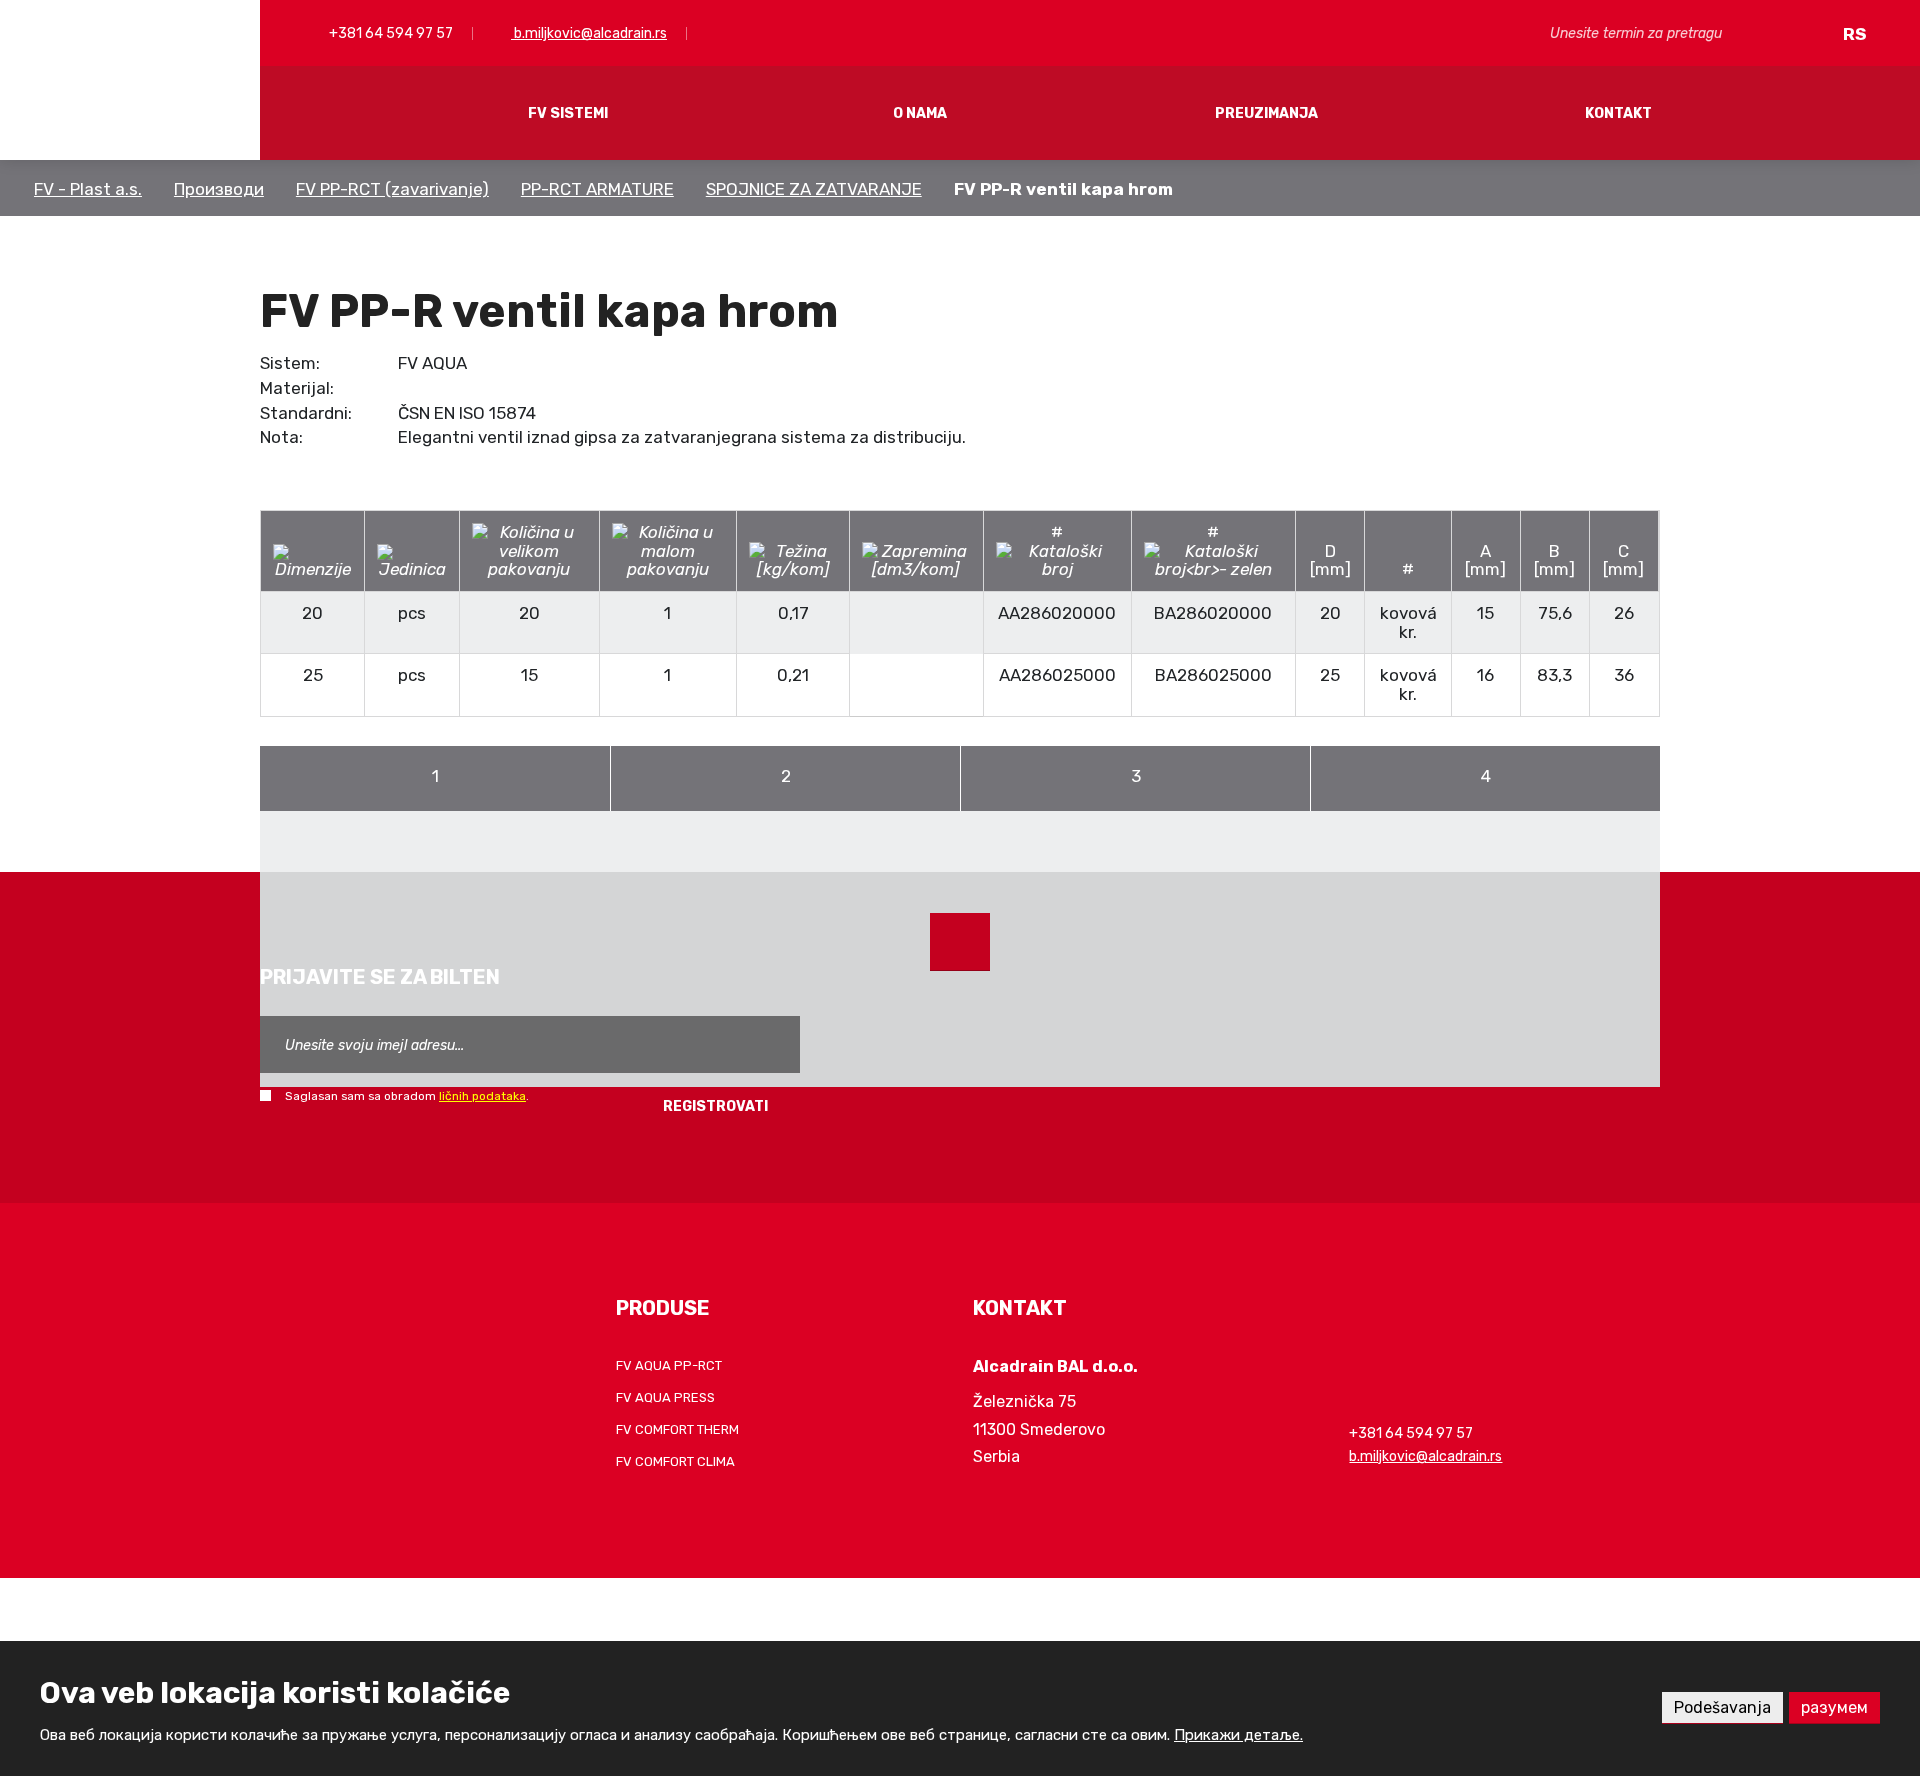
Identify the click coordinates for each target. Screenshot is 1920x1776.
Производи (219, 189)
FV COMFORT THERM (677, 1429)
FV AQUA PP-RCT (669, 1365)
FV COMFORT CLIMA (675, 1461)
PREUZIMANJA (1266, 113)
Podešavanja (1722, 1707)
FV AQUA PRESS (665, 1397)
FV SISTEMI (568, 113)
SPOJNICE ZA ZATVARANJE (814, 189)
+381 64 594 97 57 (389, 33)
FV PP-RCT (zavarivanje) (392, 189)
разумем (1834, 1707)
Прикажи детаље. (1238, 1735)
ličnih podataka (482, 1096)
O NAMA (920, 113)
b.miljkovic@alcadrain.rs (589, 33)
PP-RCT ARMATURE (597, 189)
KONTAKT (1618, 113)
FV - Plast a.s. (88, 189)
